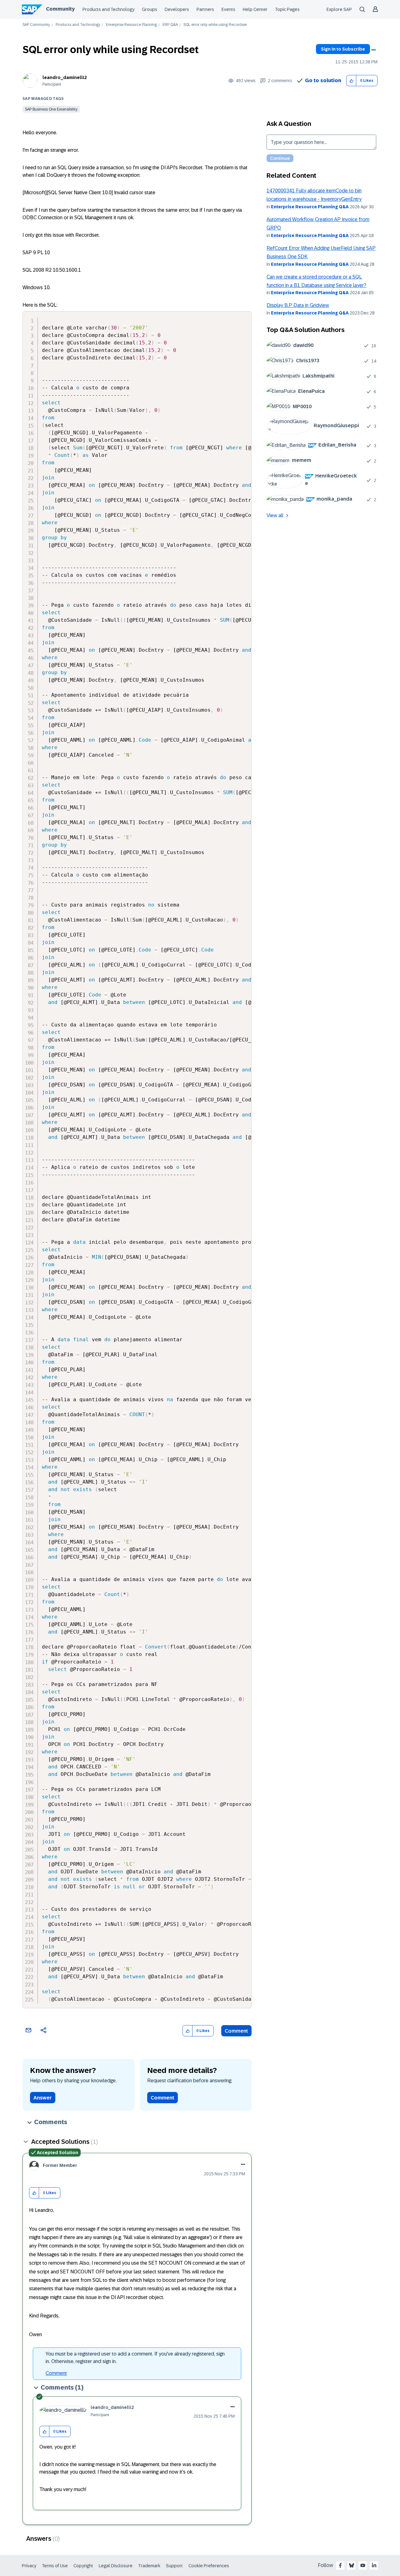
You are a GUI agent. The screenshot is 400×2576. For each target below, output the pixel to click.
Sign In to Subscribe (343, 49)
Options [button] (373, 50)
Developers (177, 9)
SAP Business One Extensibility (51, 109)
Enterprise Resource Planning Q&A (310, 207)
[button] (351, 81)
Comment (236, 2031)
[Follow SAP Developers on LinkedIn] (374, 2565)
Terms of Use (55, 2566)
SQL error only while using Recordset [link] (215, 25)
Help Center (255, 9)
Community (60, 9)
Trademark (149, 2566)
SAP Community (36, 25)
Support (174, 2566)
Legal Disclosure (116, 2566)
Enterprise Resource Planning (131, 25)
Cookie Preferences (209, 2566)
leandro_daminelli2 (65, 77)
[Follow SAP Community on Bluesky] (352, 2565)
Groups (150, 9)
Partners (205, 9)
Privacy (29, 2566)
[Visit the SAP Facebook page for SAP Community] (340, 2565)
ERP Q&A (170, 25)
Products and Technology (108, 9)
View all (275, 515)
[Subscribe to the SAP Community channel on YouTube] (363, 2565)
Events (228, 9)
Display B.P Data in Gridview (298, 305)
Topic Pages (287, 9)
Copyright (83, 2566)
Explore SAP (339, 9)
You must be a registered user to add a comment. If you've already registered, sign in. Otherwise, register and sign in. (135, 2358)
